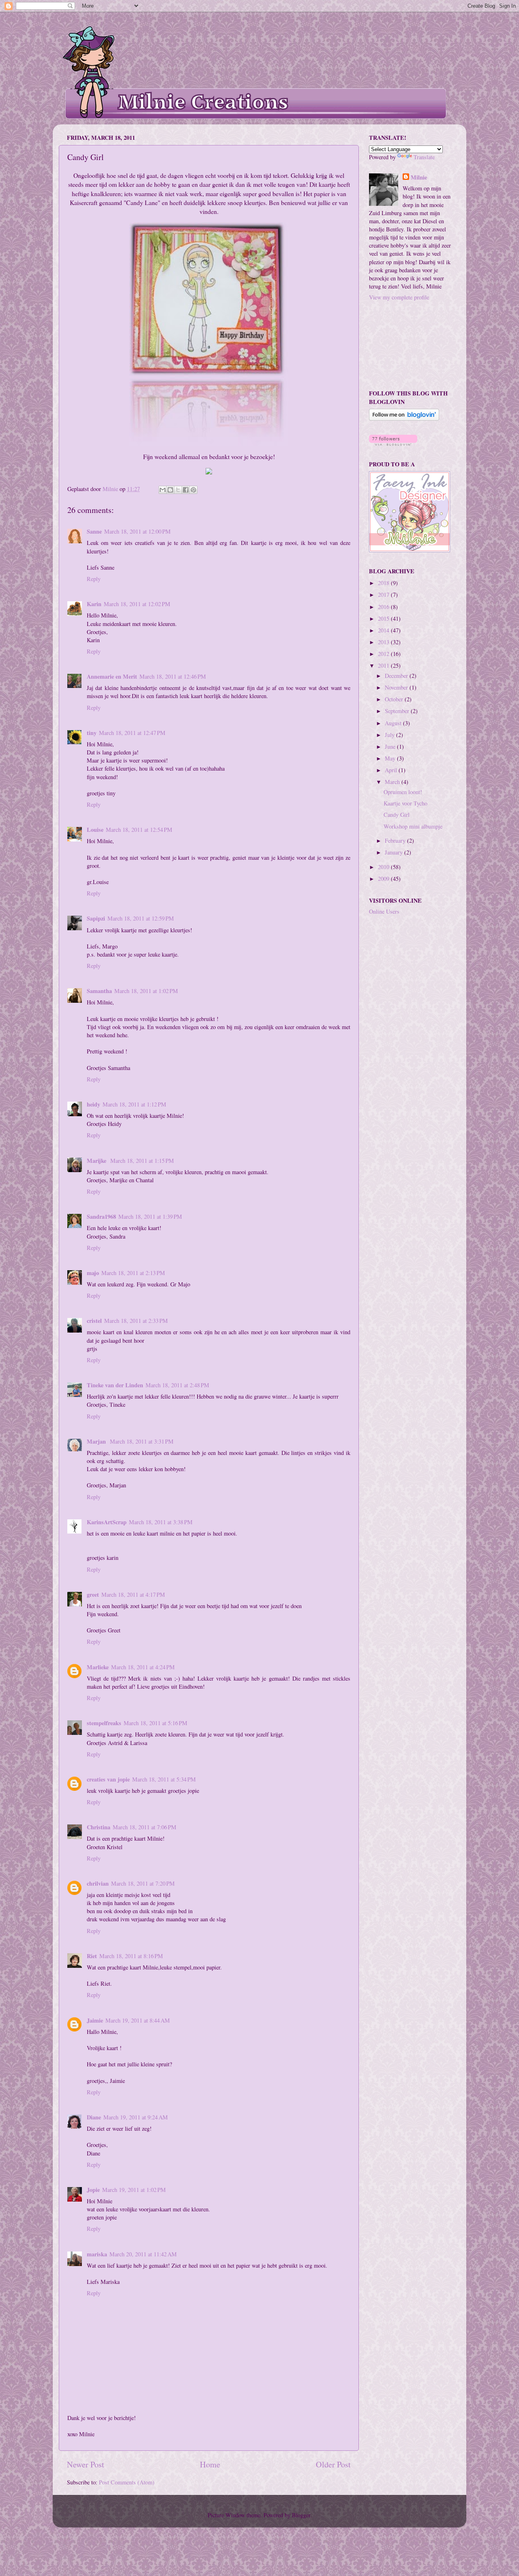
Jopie (93, 2190)
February (396, 841)
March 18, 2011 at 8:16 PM (131, 1956)
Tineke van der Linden (115, 1385)
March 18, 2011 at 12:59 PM (141, 918)
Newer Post (86, 2464)
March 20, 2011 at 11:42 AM (143, 2254)
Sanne (94, 531)
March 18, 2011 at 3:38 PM (161, 1522)
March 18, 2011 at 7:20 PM (143, 1883)
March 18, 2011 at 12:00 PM (137, 531)
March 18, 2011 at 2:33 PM (136, 1321)
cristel (94, 1321)
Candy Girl (397, 815)
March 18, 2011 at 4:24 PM (143, 1667)
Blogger (301, 2515)
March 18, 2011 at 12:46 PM (173, 676)
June (391, 747)
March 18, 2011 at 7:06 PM (145, 1827)
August (394, 723)
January (395, 852)
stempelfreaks (104, 1723)
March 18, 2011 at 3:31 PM (142, 1441)
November (397, 687)
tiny (92, 733)
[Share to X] (178, 490)
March (393, 782)
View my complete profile (399, 297)
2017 (384, 595)
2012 (384, 654)
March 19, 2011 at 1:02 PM (134, 2190)
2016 (384, 607)
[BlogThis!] (170, 490)
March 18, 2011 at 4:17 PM (133, 1595)
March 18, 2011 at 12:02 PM (137, 604)
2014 (384, 630)
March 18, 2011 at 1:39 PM (150, 1216)
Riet (92, 1956)
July (390, 735)
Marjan (97, 1441)
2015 (384, 618)
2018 (384, 583)
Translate (424, 157)
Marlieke (98, 1667)
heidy (93, 1104)
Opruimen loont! (403, 792)
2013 (384, 642)
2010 (384, 867)
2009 (384, 879)
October (395, 699)
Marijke (97, 1161)
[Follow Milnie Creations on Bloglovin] (404, 418)
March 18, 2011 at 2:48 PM (177, 1385)
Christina (99, 1827)
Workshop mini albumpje (413, 826)
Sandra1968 (101, 1216)
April (392, 770)
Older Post (333, 2464)
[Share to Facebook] (186, 490)
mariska (97, 2254)
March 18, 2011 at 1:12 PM (134, 1104)
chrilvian (98, 1883)
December (397, 676)
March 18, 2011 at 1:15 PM (142, 1161)
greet (93, 1595)
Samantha (99, 991)
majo (93, 1273)
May (391, 758)
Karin (94, 604)
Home (210, 2464)
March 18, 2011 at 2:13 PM (133, 1273)
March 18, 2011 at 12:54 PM (139, 830)
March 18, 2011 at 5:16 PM (155, 1723)
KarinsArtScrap (107, 1522)
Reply (94, 579)
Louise (95, 830)
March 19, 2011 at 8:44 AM (138, 2020)
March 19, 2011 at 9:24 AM (136, 2117)
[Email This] (163, 490)
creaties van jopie (108, 1779)
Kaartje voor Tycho (405, 803)
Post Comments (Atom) (127, 2482)
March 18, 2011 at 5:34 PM (164, 1779)
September (398, 711)
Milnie (419, 177)
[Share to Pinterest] (193, 490)
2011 (384, 665)
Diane (94, 2117)
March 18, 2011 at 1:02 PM (146, 991)
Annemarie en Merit (112, 676)
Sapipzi (96, 918)
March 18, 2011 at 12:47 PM (132, 733)
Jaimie (95, 2020)
